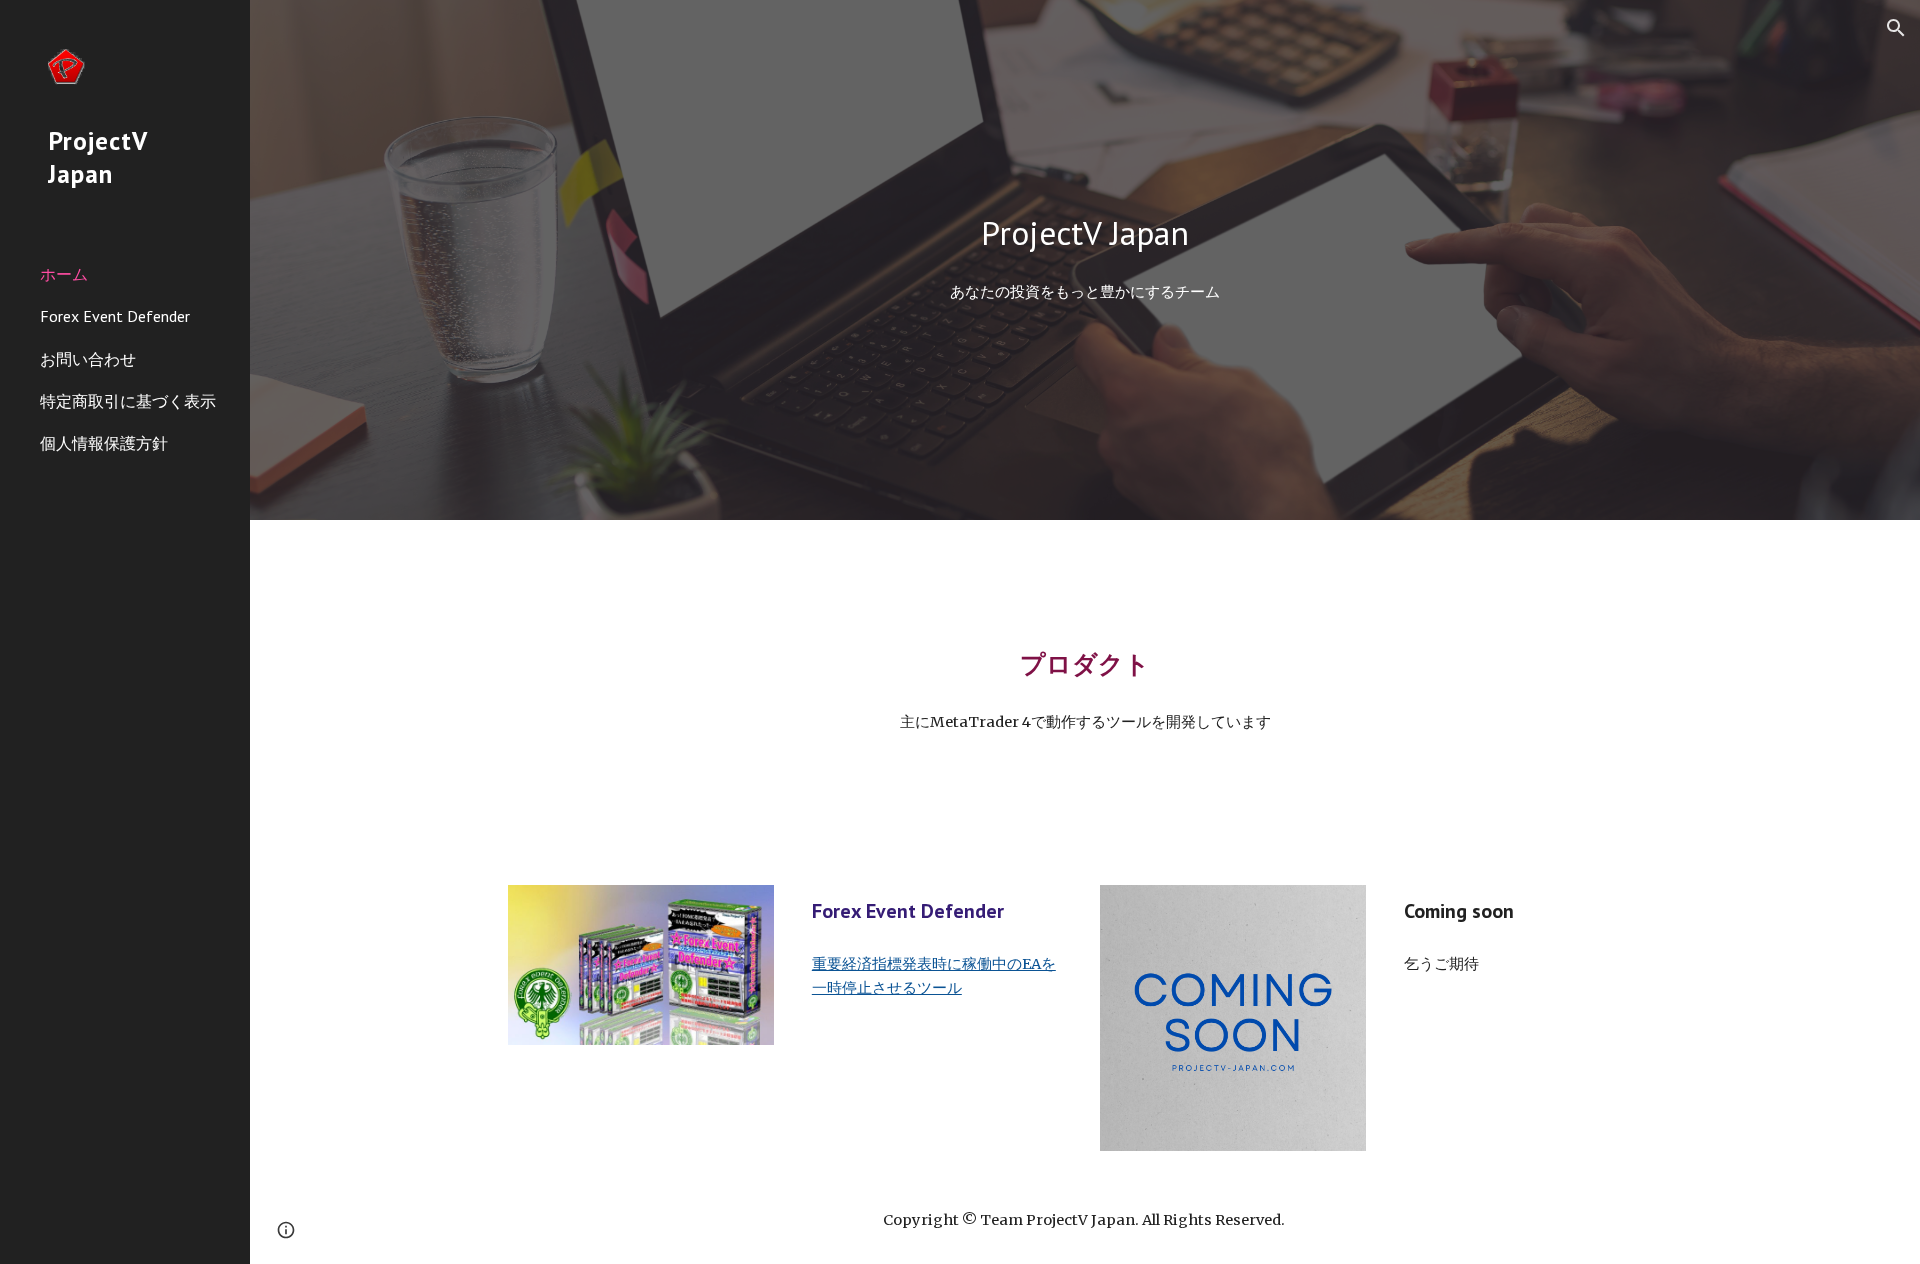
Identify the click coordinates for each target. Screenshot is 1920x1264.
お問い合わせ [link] (88, 359)
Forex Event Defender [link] (115, 316)
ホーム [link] (64, 274)
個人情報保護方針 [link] (104, 443)
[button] (1896, 28)
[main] (1085, 233)
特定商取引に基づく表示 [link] (128, 401)
